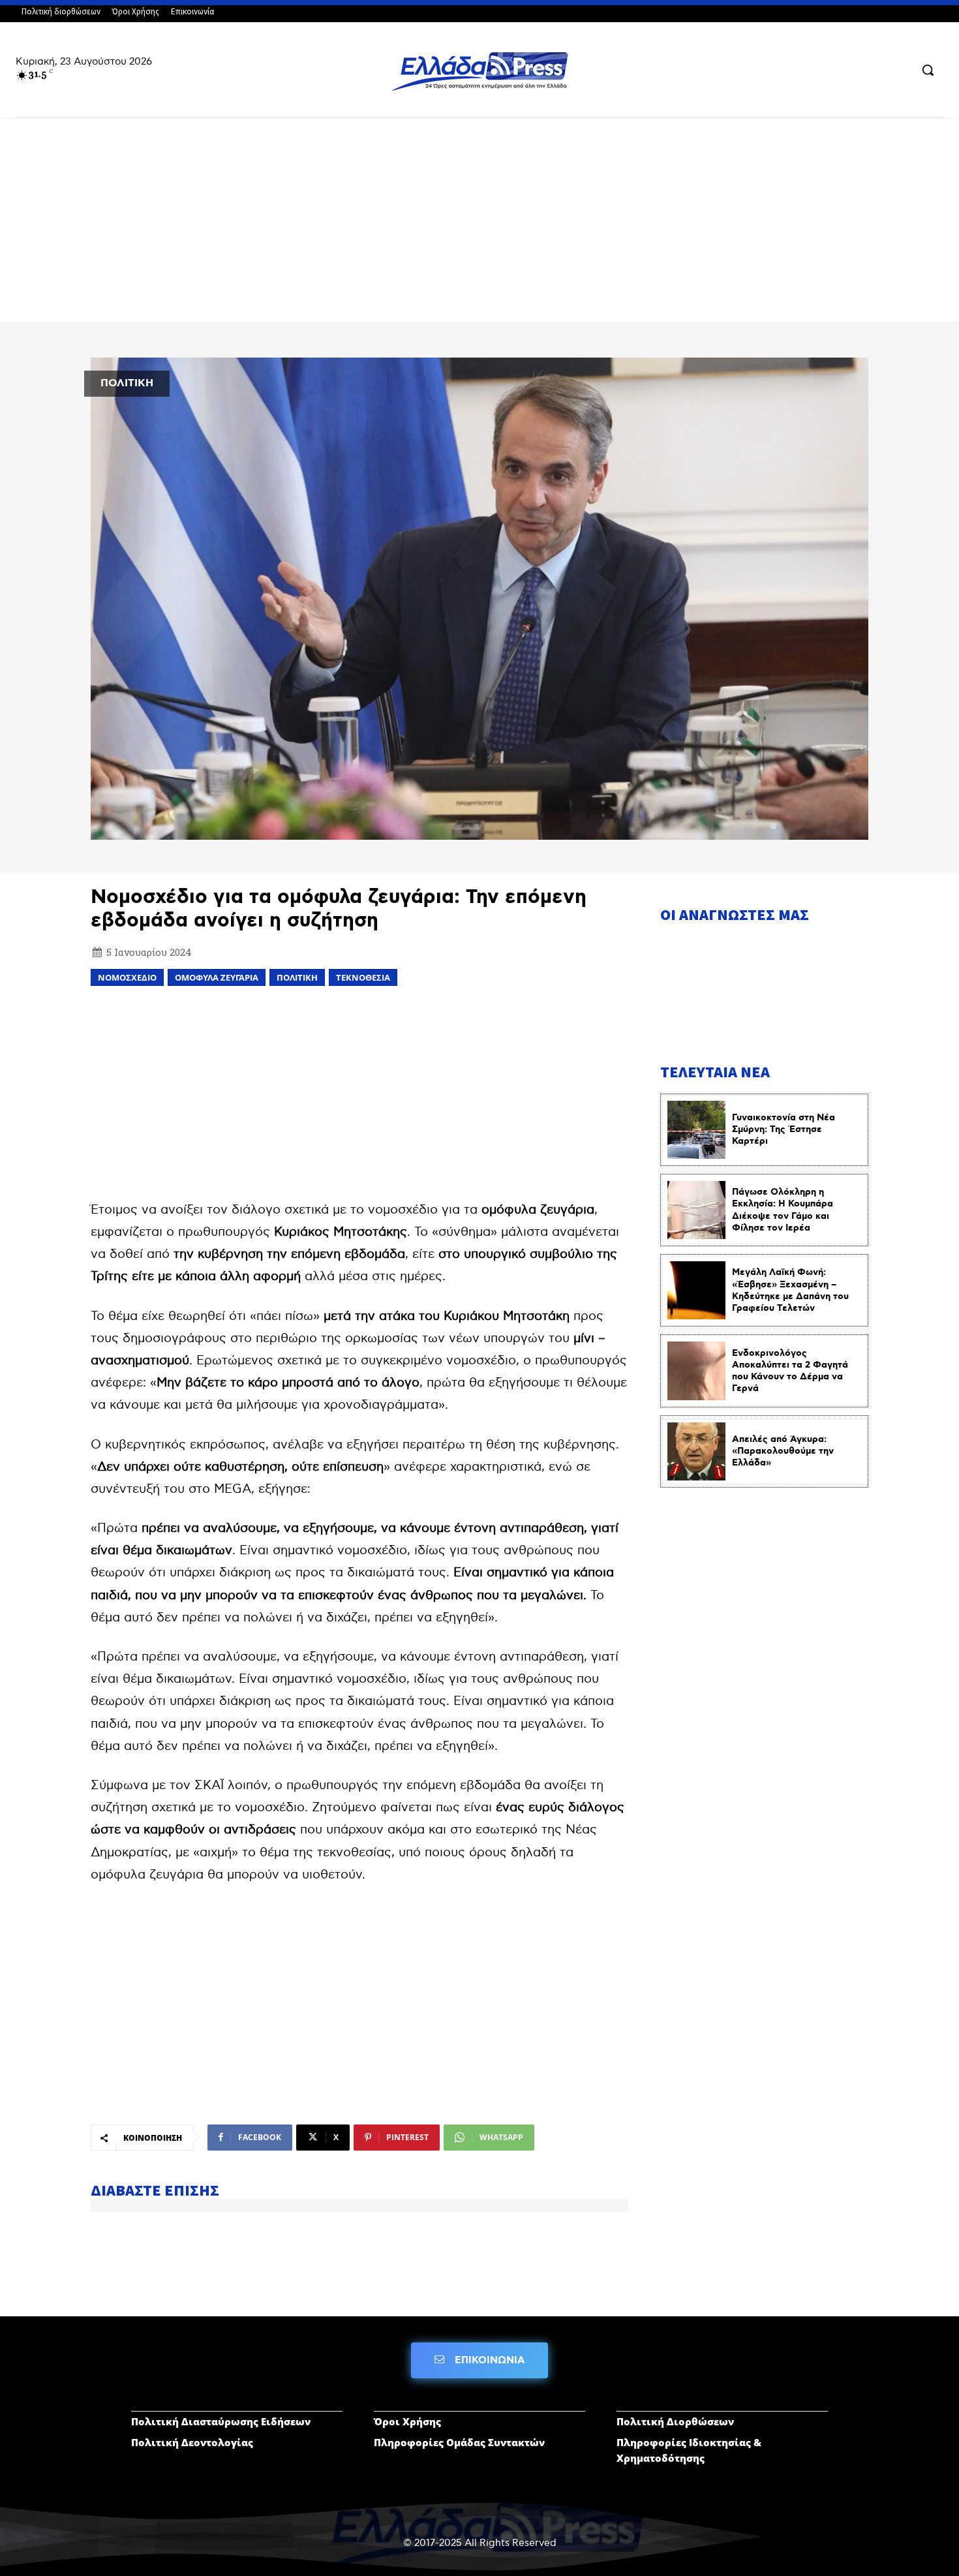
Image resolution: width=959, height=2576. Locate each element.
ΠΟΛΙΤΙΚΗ (127, 383)
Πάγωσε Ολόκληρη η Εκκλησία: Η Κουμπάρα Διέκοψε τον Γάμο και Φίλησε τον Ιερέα (783, 1210)
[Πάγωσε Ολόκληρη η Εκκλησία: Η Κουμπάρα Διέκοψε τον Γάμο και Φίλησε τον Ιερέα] (696, 1210)
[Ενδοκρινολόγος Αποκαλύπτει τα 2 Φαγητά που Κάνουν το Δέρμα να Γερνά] (696, 1371)
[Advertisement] (479, 225)
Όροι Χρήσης (407, 2421)
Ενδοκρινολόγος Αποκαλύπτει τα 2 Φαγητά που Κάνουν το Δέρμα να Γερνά (790, 1371)
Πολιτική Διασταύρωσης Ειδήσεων (221, 2421)
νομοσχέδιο (127, 977)
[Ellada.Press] (480, 71)
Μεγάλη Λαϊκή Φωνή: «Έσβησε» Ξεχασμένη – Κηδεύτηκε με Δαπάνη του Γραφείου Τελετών (790, 1290)
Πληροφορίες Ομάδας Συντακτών (459, 2442)
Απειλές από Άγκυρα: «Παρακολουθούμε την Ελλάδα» (783, 1451)
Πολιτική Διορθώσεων (675, 2421)
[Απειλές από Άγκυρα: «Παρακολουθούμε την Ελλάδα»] (696, 1451)
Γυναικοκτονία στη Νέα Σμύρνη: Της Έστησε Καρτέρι (784, 1129)
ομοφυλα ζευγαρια (217, 977)
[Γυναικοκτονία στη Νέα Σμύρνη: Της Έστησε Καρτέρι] (696, 1130)
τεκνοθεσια (363, 977)
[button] (928, 70)
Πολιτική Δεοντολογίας (192, 2442)
